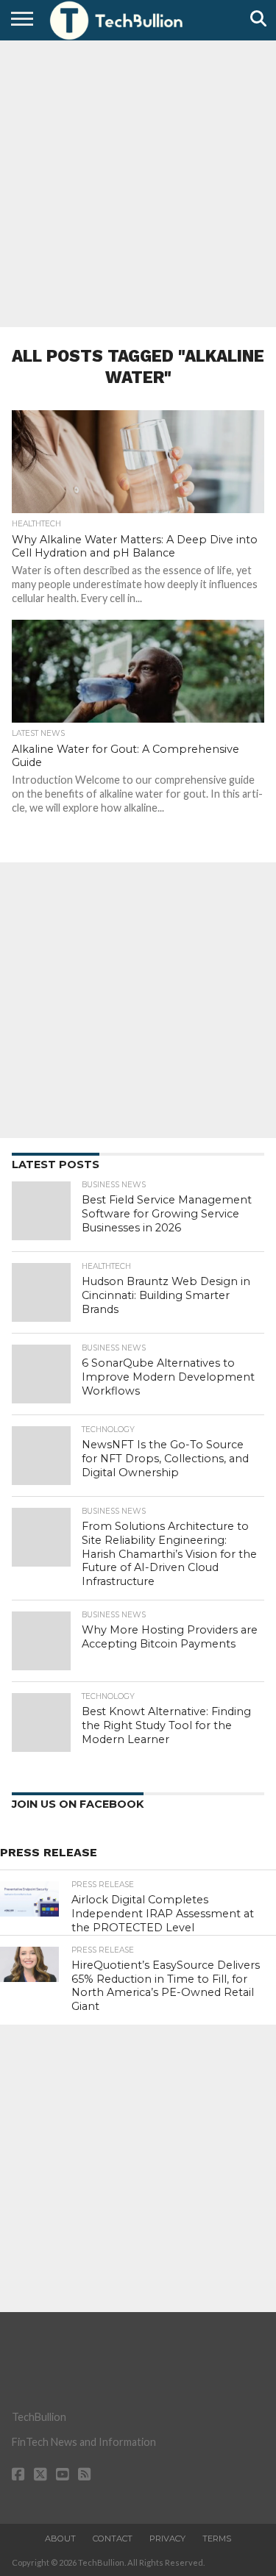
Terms (217, 2539)
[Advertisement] (138, 182)
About (60, 2539)
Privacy (167, 2539)
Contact (113, 2539)
